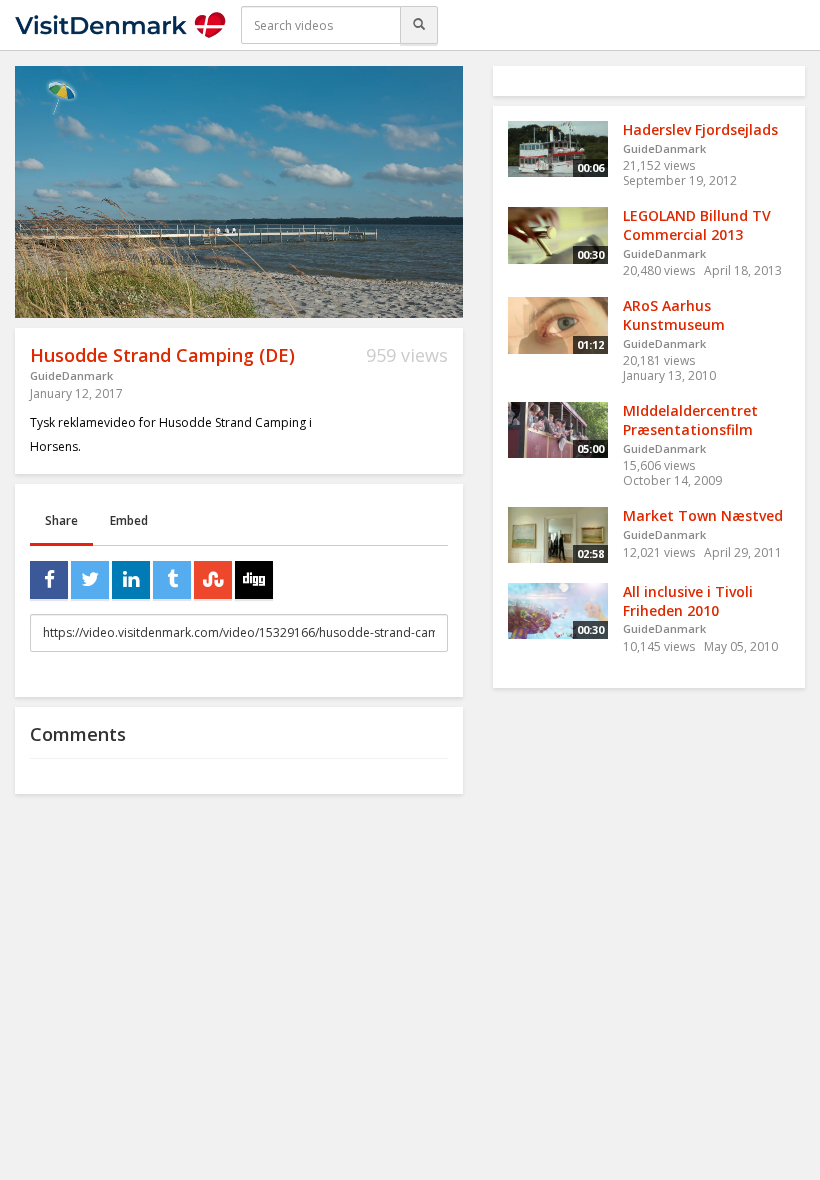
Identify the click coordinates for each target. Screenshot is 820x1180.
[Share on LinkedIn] (131, 580)
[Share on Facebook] (49, 580)
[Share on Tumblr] (172, 580)
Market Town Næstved (703, 515)
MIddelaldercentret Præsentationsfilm (690, 420)
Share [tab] (61, 520)
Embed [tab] (129, 520)
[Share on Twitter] (90, 580)
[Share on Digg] (254, 580)
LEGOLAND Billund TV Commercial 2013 (697, 225)
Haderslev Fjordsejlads (700, 129)
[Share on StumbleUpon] (213, 580)
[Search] (419, 25)
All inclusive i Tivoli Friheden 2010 (688, 601)
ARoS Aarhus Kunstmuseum (674, 315)
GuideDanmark (71, 375)
